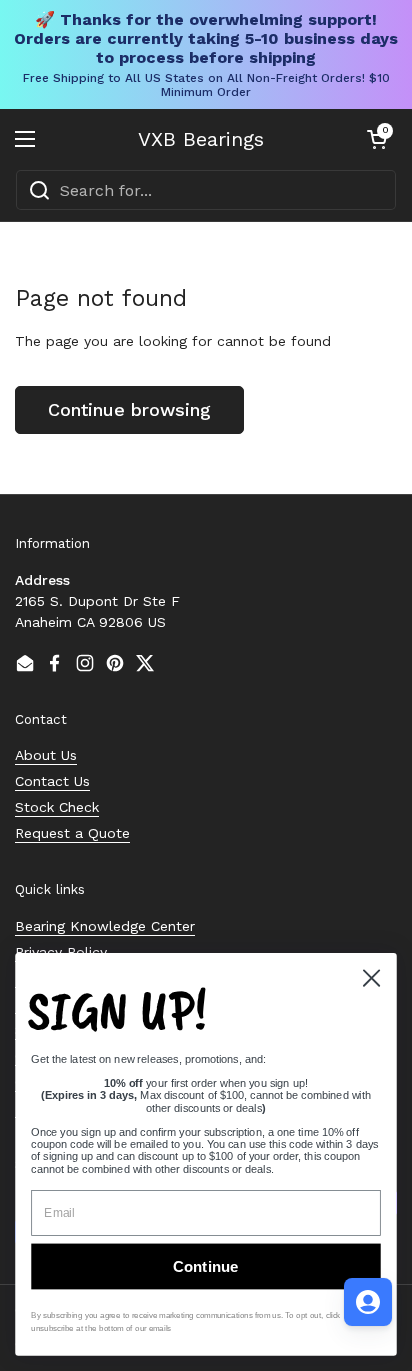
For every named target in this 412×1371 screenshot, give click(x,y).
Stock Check (57, 807)
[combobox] (206, 190)
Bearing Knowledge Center (105, 926)
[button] (377, 139)
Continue (206, 1266)
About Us (46, 755)
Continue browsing (129, 409)
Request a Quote (72, 833)
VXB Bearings (201, 139)
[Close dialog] (371, 978)
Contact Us (52, 781)
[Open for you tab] (368, 1302)
